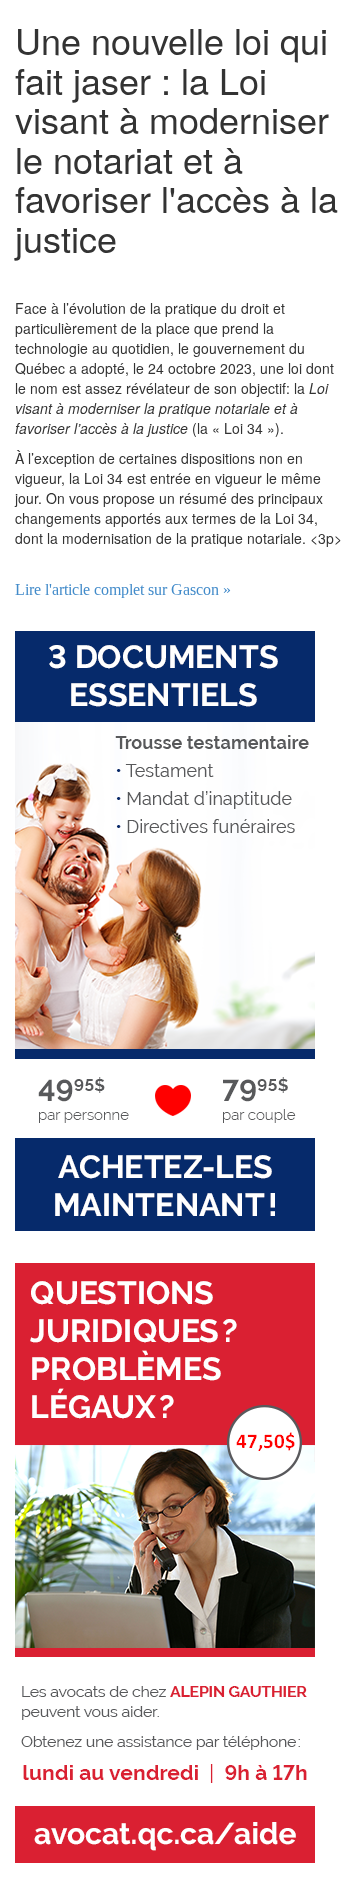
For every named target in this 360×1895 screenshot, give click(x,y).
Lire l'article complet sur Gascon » (123, 589)
